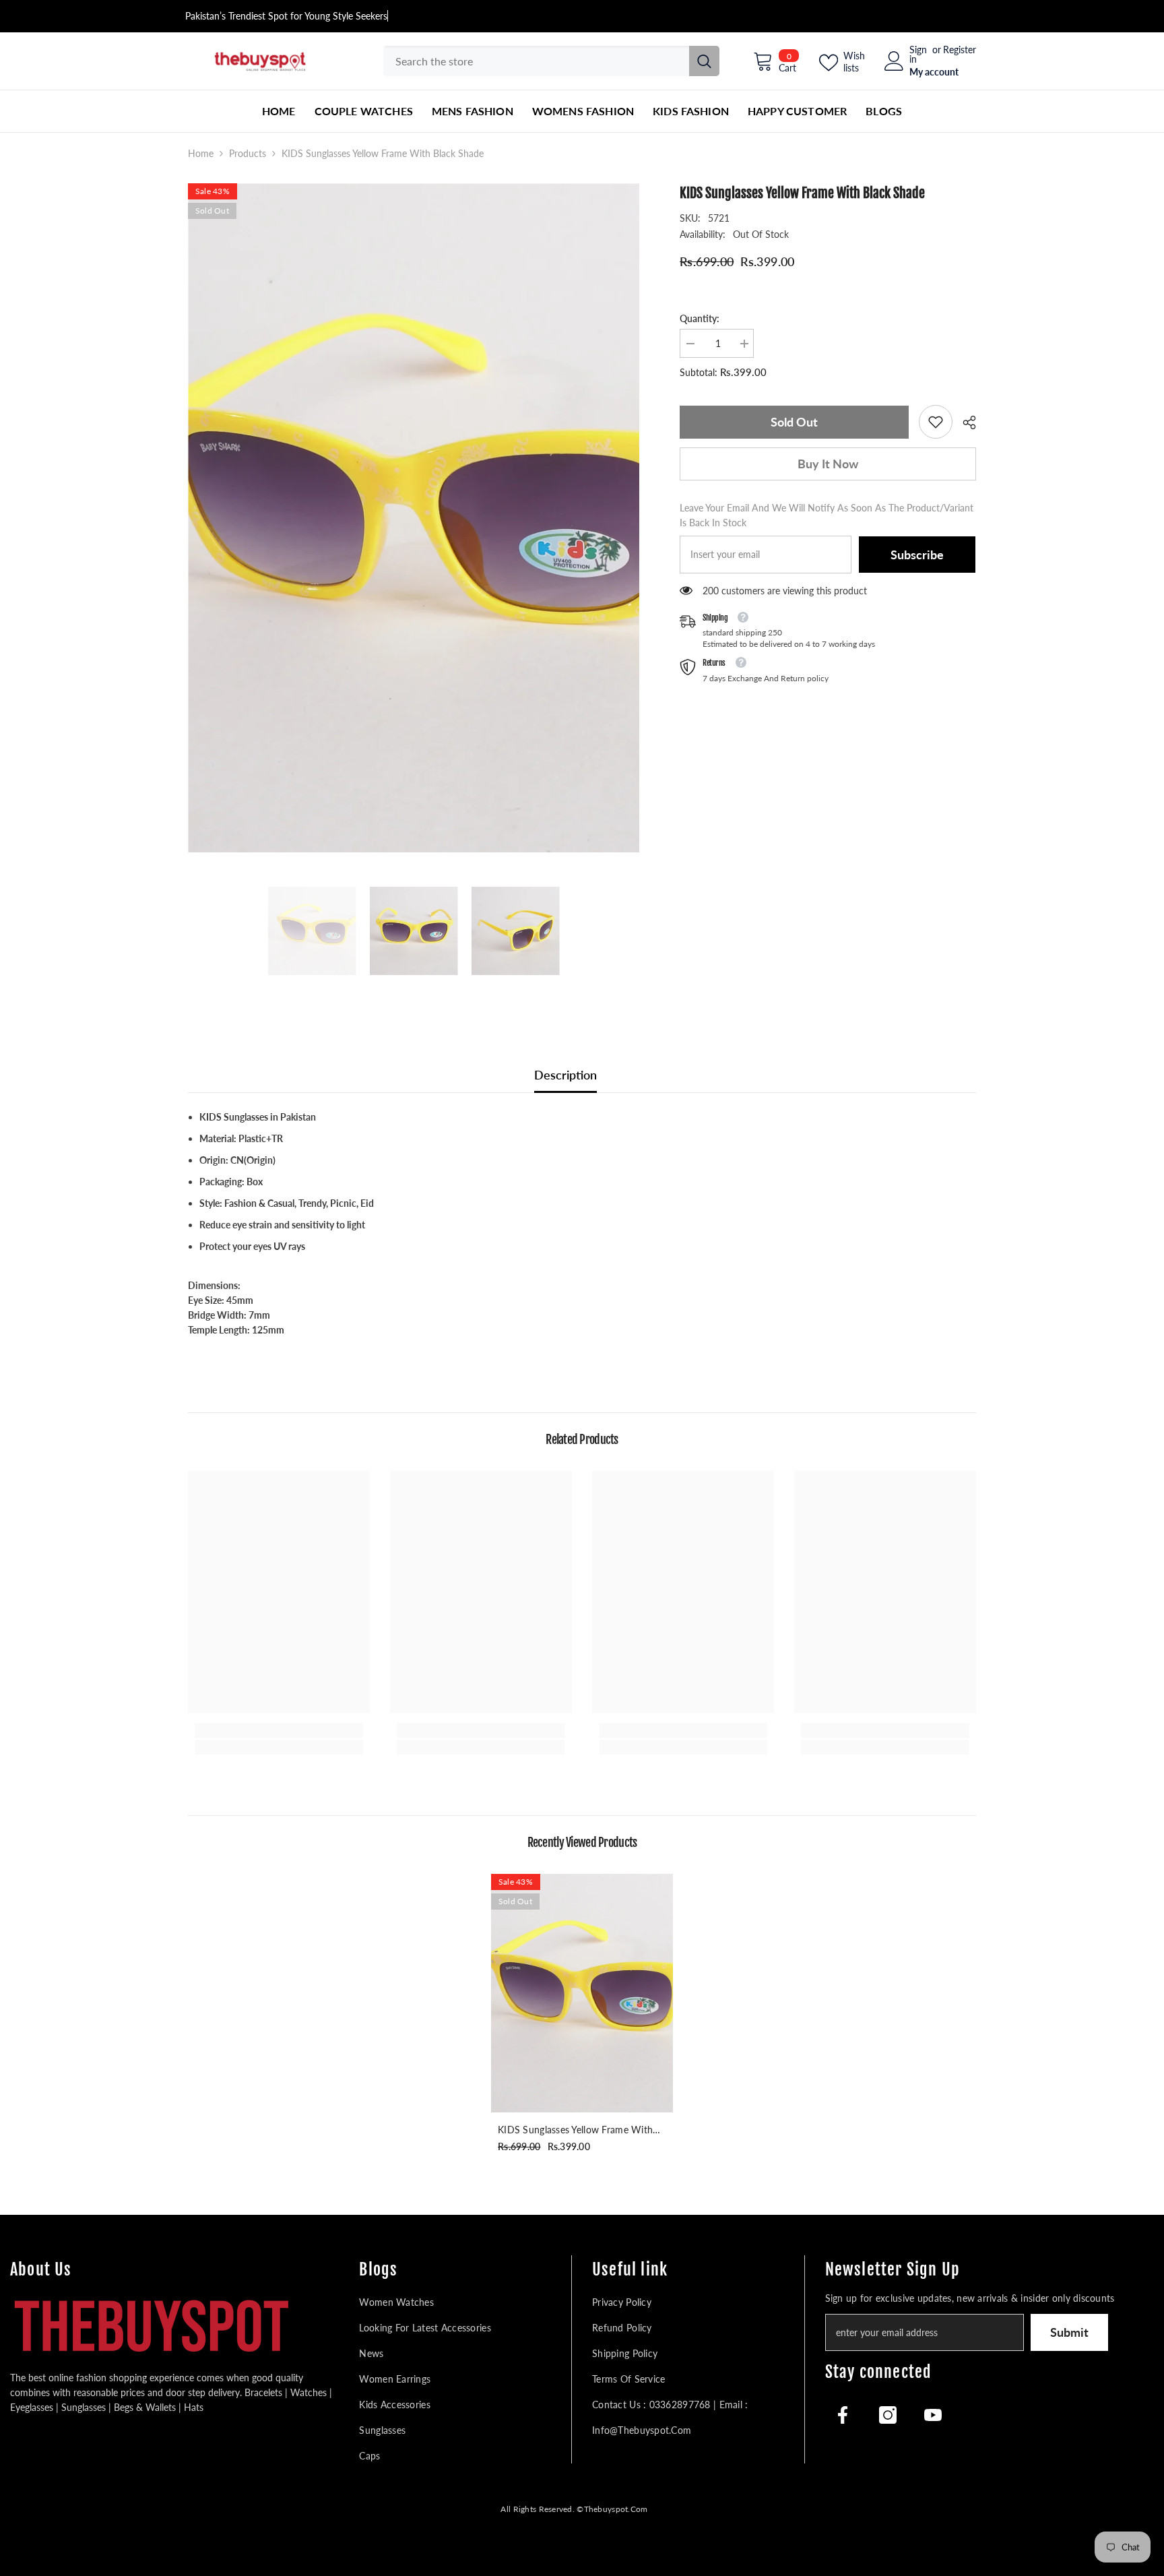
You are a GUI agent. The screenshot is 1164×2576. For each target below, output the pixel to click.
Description (565, 1075)
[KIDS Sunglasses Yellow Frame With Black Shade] (582, 1993)
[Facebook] (843, 2415)
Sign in (918, 55)
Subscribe (917, 555)
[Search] (551, 61)
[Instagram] (888, 2415)
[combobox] (536, 61)
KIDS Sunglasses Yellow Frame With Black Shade (575, 2131)
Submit (1069, 2332)
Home (201, 153)
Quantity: (700, 318)
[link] (936, 422)
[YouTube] (933, 2415)
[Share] (964, 422)
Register (960, 50)
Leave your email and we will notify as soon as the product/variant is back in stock (827, 515)
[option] (414, 518)
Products (248, 153)
